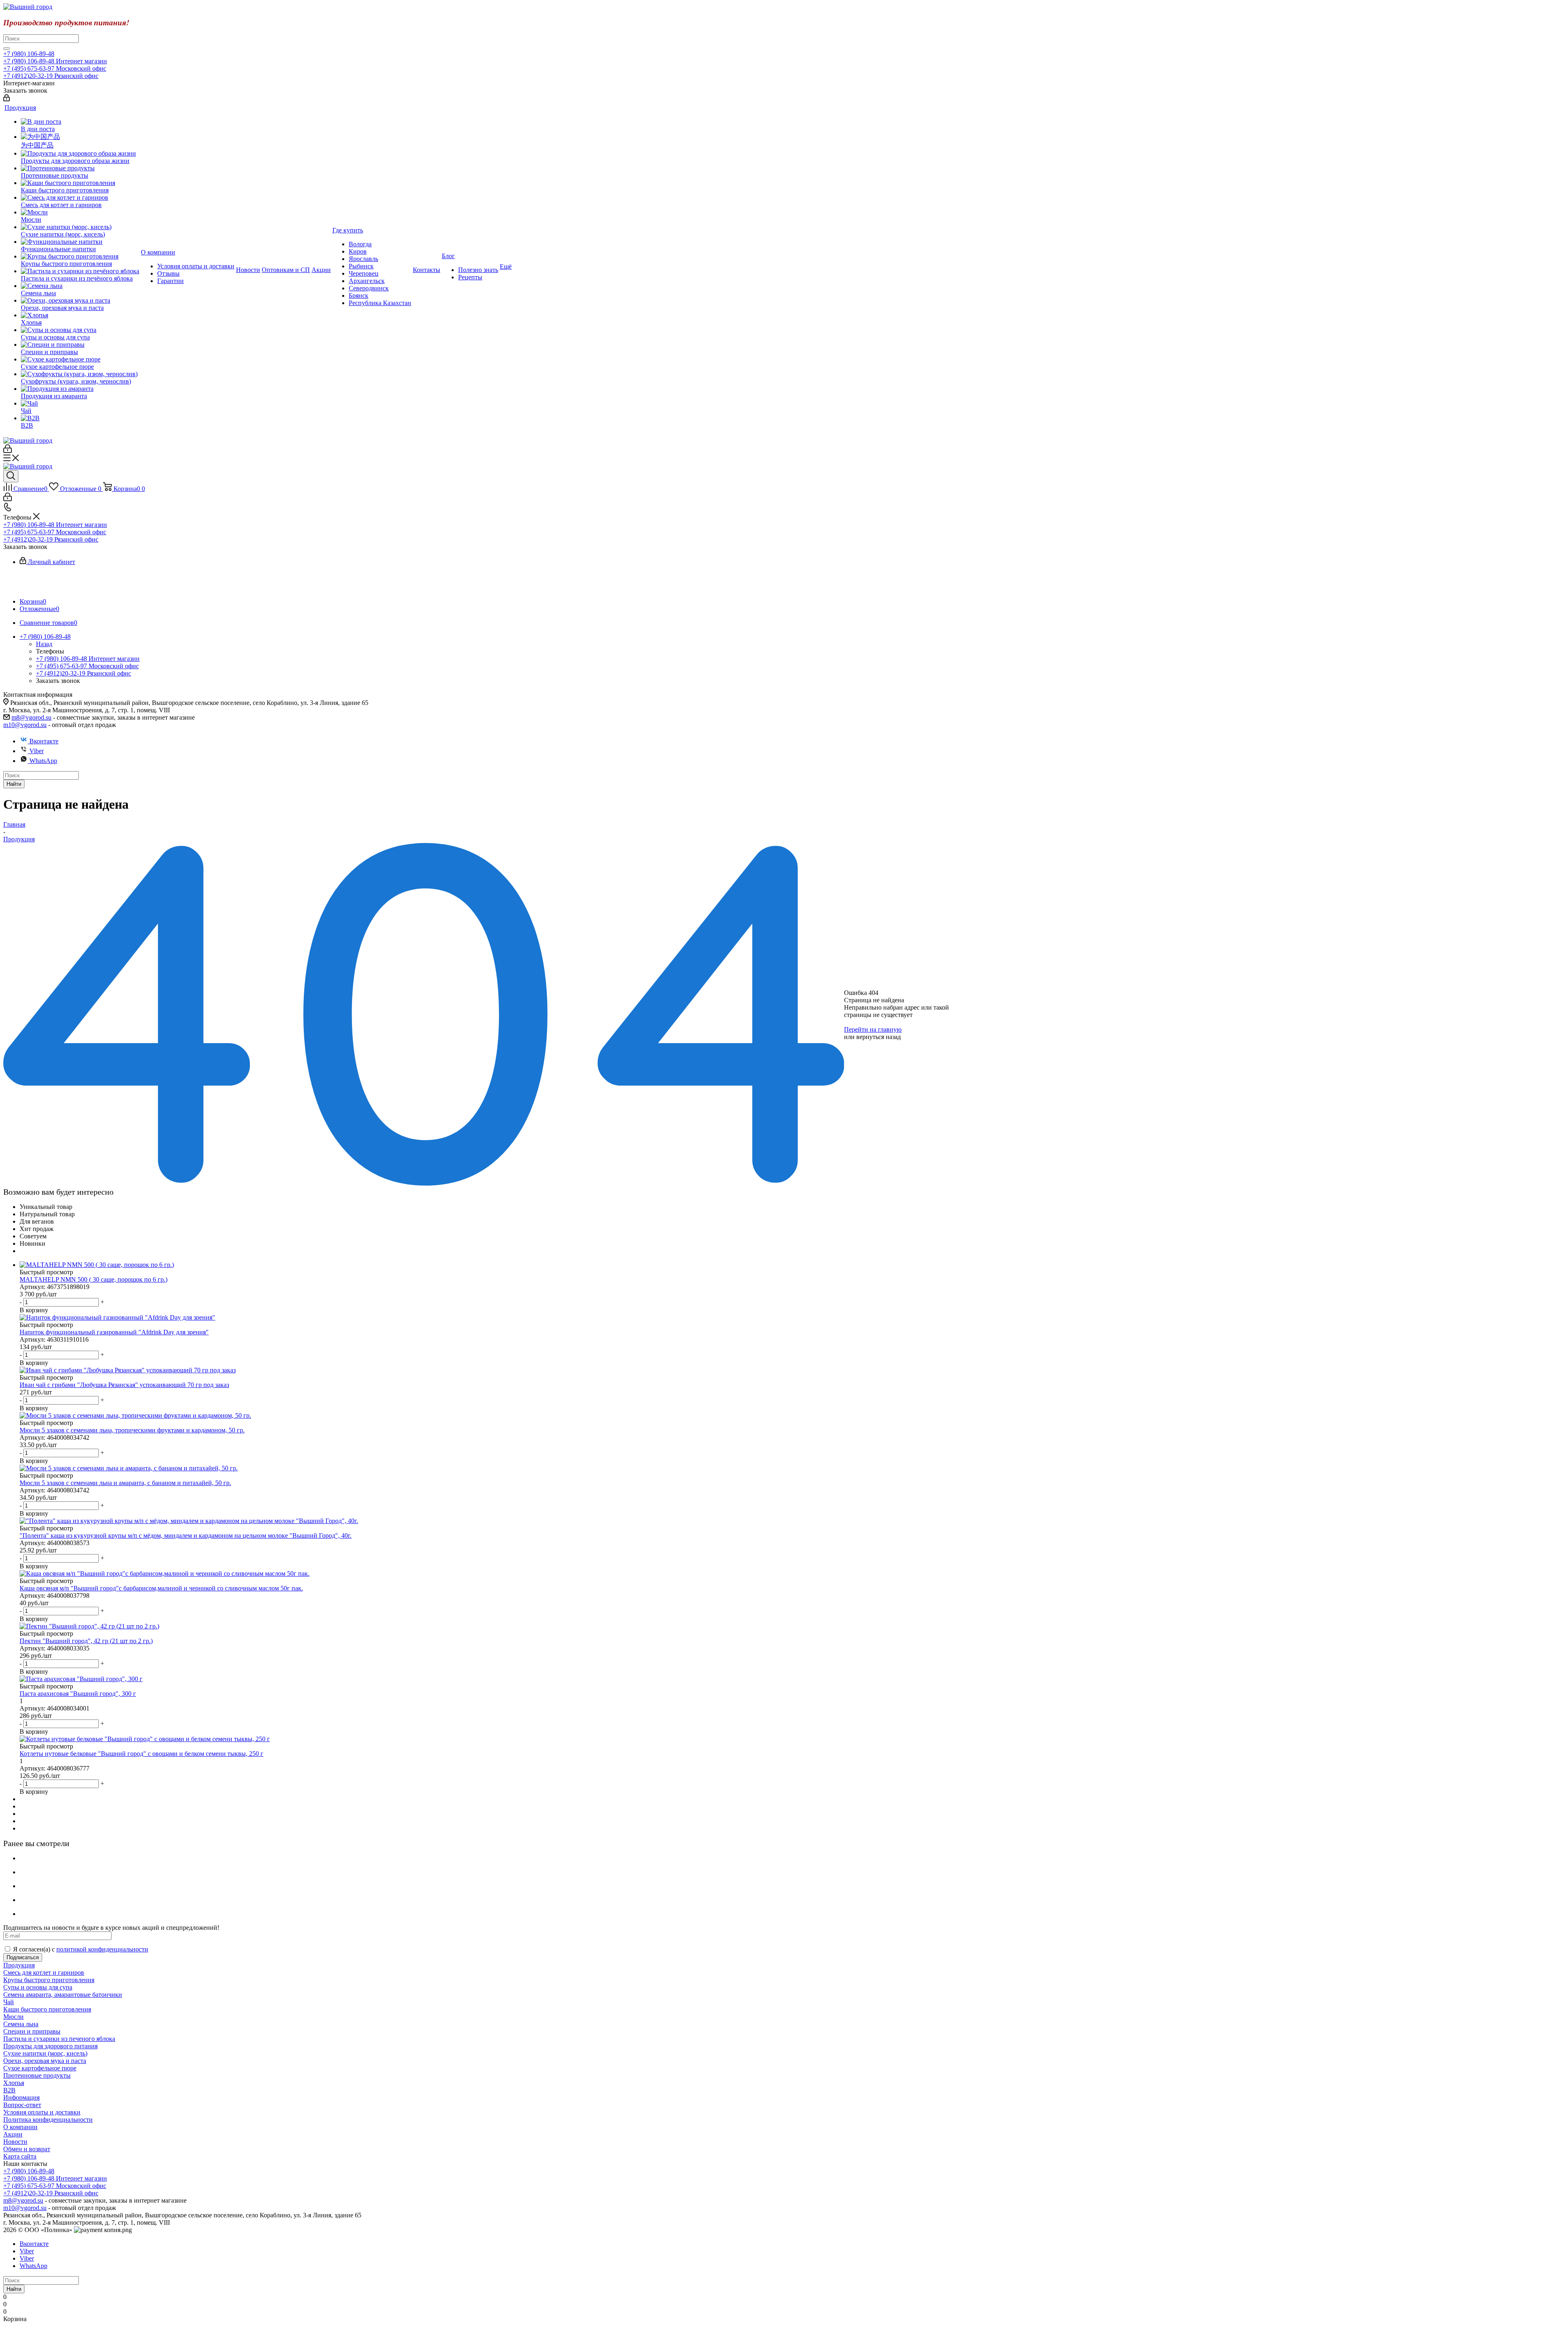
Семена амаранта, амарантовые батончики (63, 1995)
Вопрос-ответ (22, 2105)
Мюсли (13, 2017)
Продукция (19, 1965)
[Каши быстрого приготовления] (80, 183)
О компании (20, 2127)
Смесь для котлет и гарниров (44, 1973)
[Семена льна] (80, 286)
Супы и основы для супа (38, 1987)
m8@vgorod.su (31, 717)
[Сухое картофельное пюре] (80, 359)
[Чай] (80, 404)
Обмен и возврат (27, 2149)
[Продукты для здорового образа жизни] (80, 154)
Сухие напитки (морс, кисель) (45, 2053)
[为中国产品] (80, 137)
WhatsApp (43, 761)
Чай (9, 2002)
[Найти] (7, 49)
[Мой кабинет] (7, 99)
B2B (9, 2090)
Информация (21, 2097)
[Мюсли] (80, 212)
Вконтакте (44, 741)
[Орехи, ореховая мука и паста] (80, 301)
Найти (14, 784)
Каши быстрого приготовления (47, 2009)
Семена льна (21, 2024)
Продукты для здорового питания (50, 2046)
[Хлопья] (80, 315)
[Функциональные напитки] (80, 242)
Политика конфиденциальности (48, 2120)
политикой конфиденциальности (102, 1949)
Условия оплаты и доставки (42, 2112)
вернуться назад (879, 1037)
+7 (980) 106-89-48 (29, 54)
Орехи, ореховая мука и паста (45, 2061)
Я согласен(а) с (81, 1949)
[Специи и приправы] (80, 345)
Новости (15, 2142)
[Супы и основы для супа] (80, 330)
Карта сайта (20, 2156)
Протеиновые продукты (37, 2075)
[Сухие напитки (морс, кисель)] (80, 227)
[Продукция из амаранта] (80, 389)
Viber (37, 751)
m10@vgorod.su (25, 725)
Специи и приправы (32, 2031)
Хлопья (14, 2083)
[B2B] (80, 418)
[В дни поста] (80, 122)
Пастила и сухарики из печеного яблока (59, 2039)
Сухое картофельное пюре (40, 2068)
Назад (44, 644)
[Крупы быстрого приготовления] (80, 256)
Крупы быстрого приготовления (49, 1980)
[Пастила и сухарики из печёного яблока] (80, 271)
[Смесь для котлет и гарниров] (80, 198)
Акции (13, 2134)
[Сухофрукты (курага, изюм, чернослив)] (80, 374)
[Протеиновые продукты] (80, 168)
